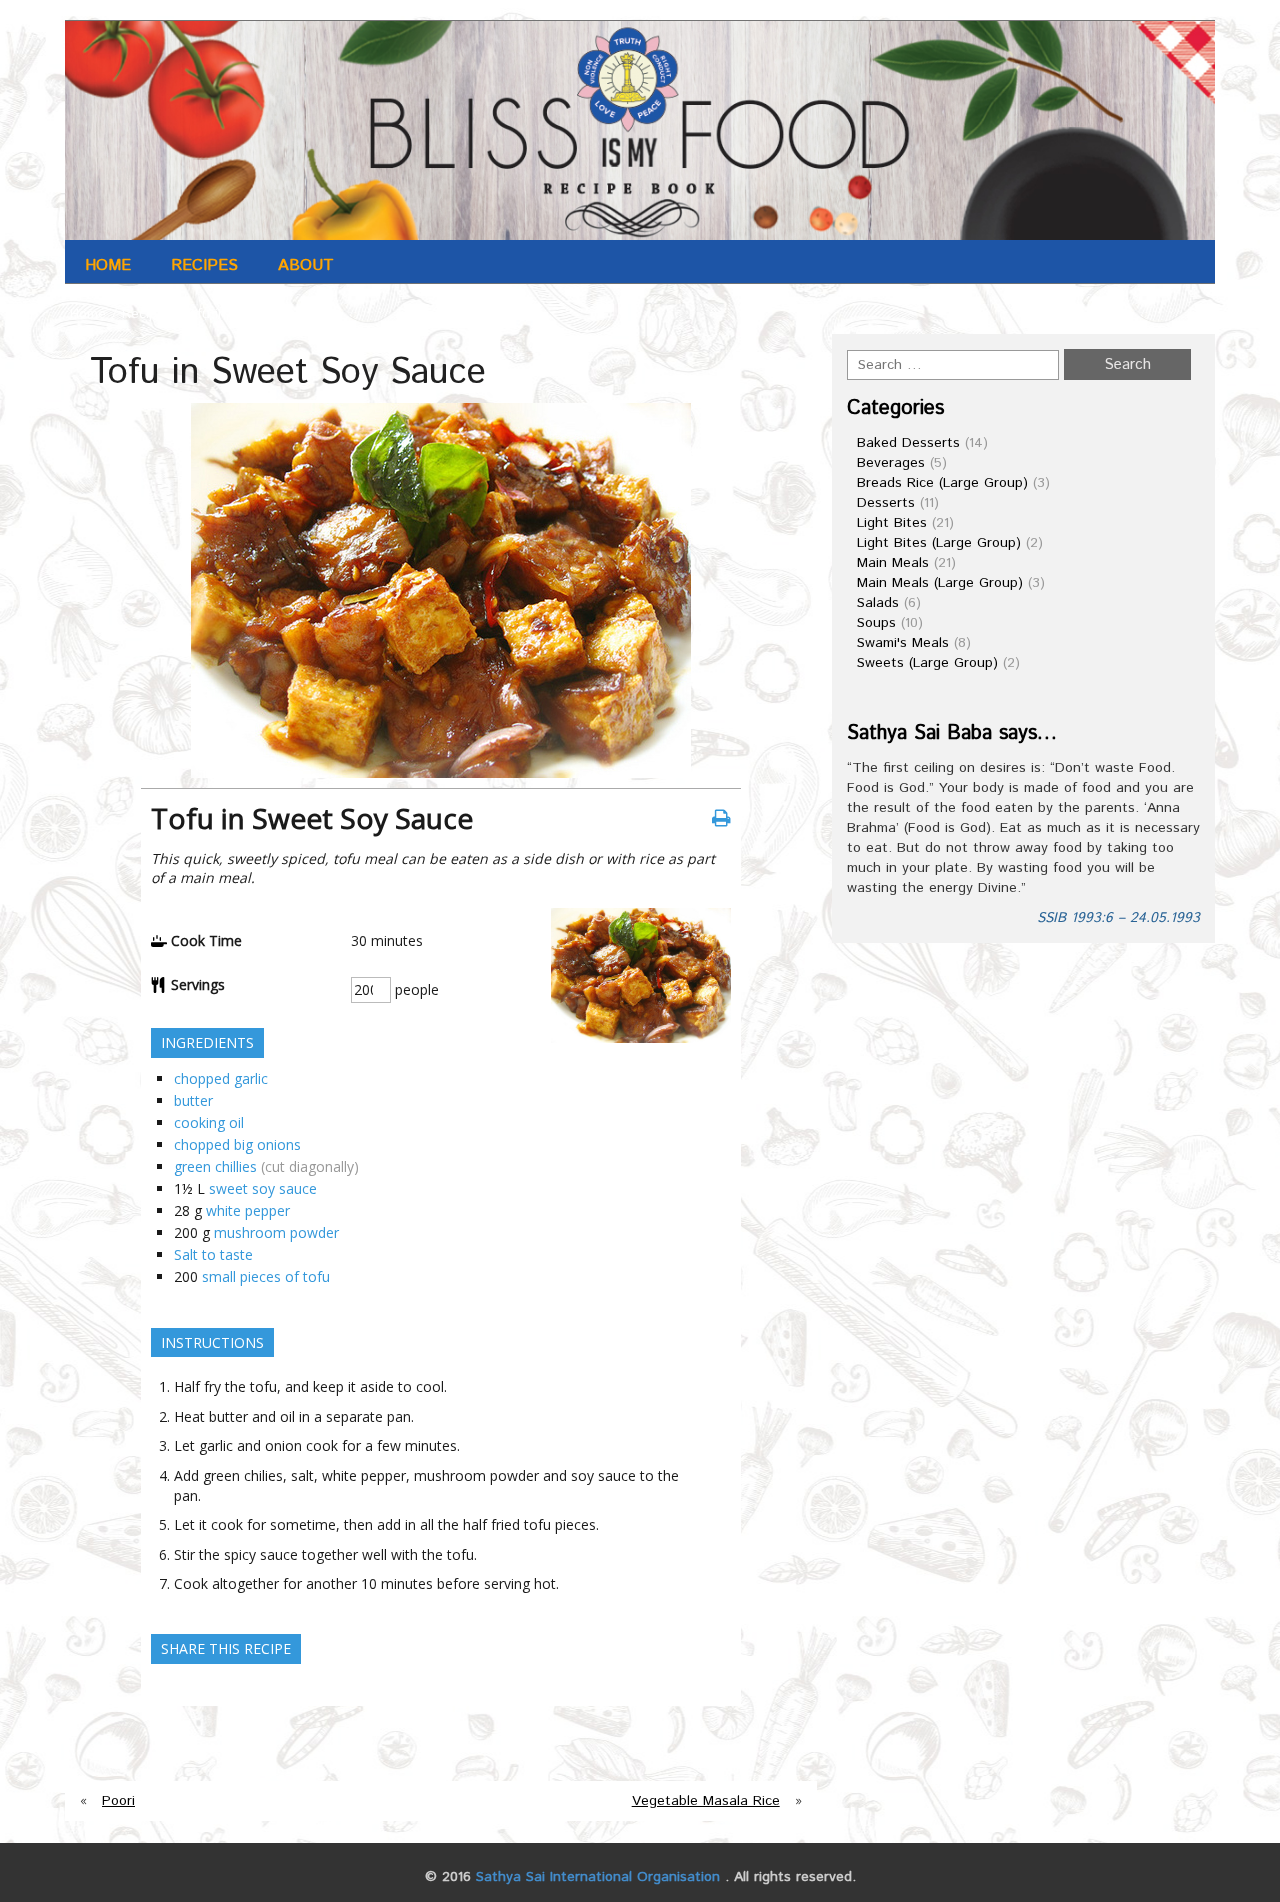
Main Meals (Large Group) (940, 583)
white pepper (248, 1210)
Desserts (886, 503)
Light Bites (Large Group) (939, 543)
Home (108, 265)
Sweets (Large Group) (927, 663)
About (306, 265)
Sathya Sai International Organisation (598, 1877)
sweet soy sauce (263, 1188)
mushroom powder (276, 1232)
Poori (118, 1801)
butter (193, 1100)
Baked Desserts (908, 443)
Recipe (143, 314)
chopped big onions (237, 1144)
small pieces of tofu (266, 1276)
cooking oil (209, 1122)
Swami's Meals (903, 643)
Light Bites (892, 523)
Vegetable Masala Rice (706, 1801)
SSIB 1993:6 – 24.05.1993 (1118, 918)
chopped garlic (221, 1078)
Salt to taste (213, 1254)
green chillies (215, 1166)
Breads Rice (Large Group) (942, 483)
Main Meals (893, 563)
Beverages (891, 463)
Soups (876, 623)
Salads (878, 603)
